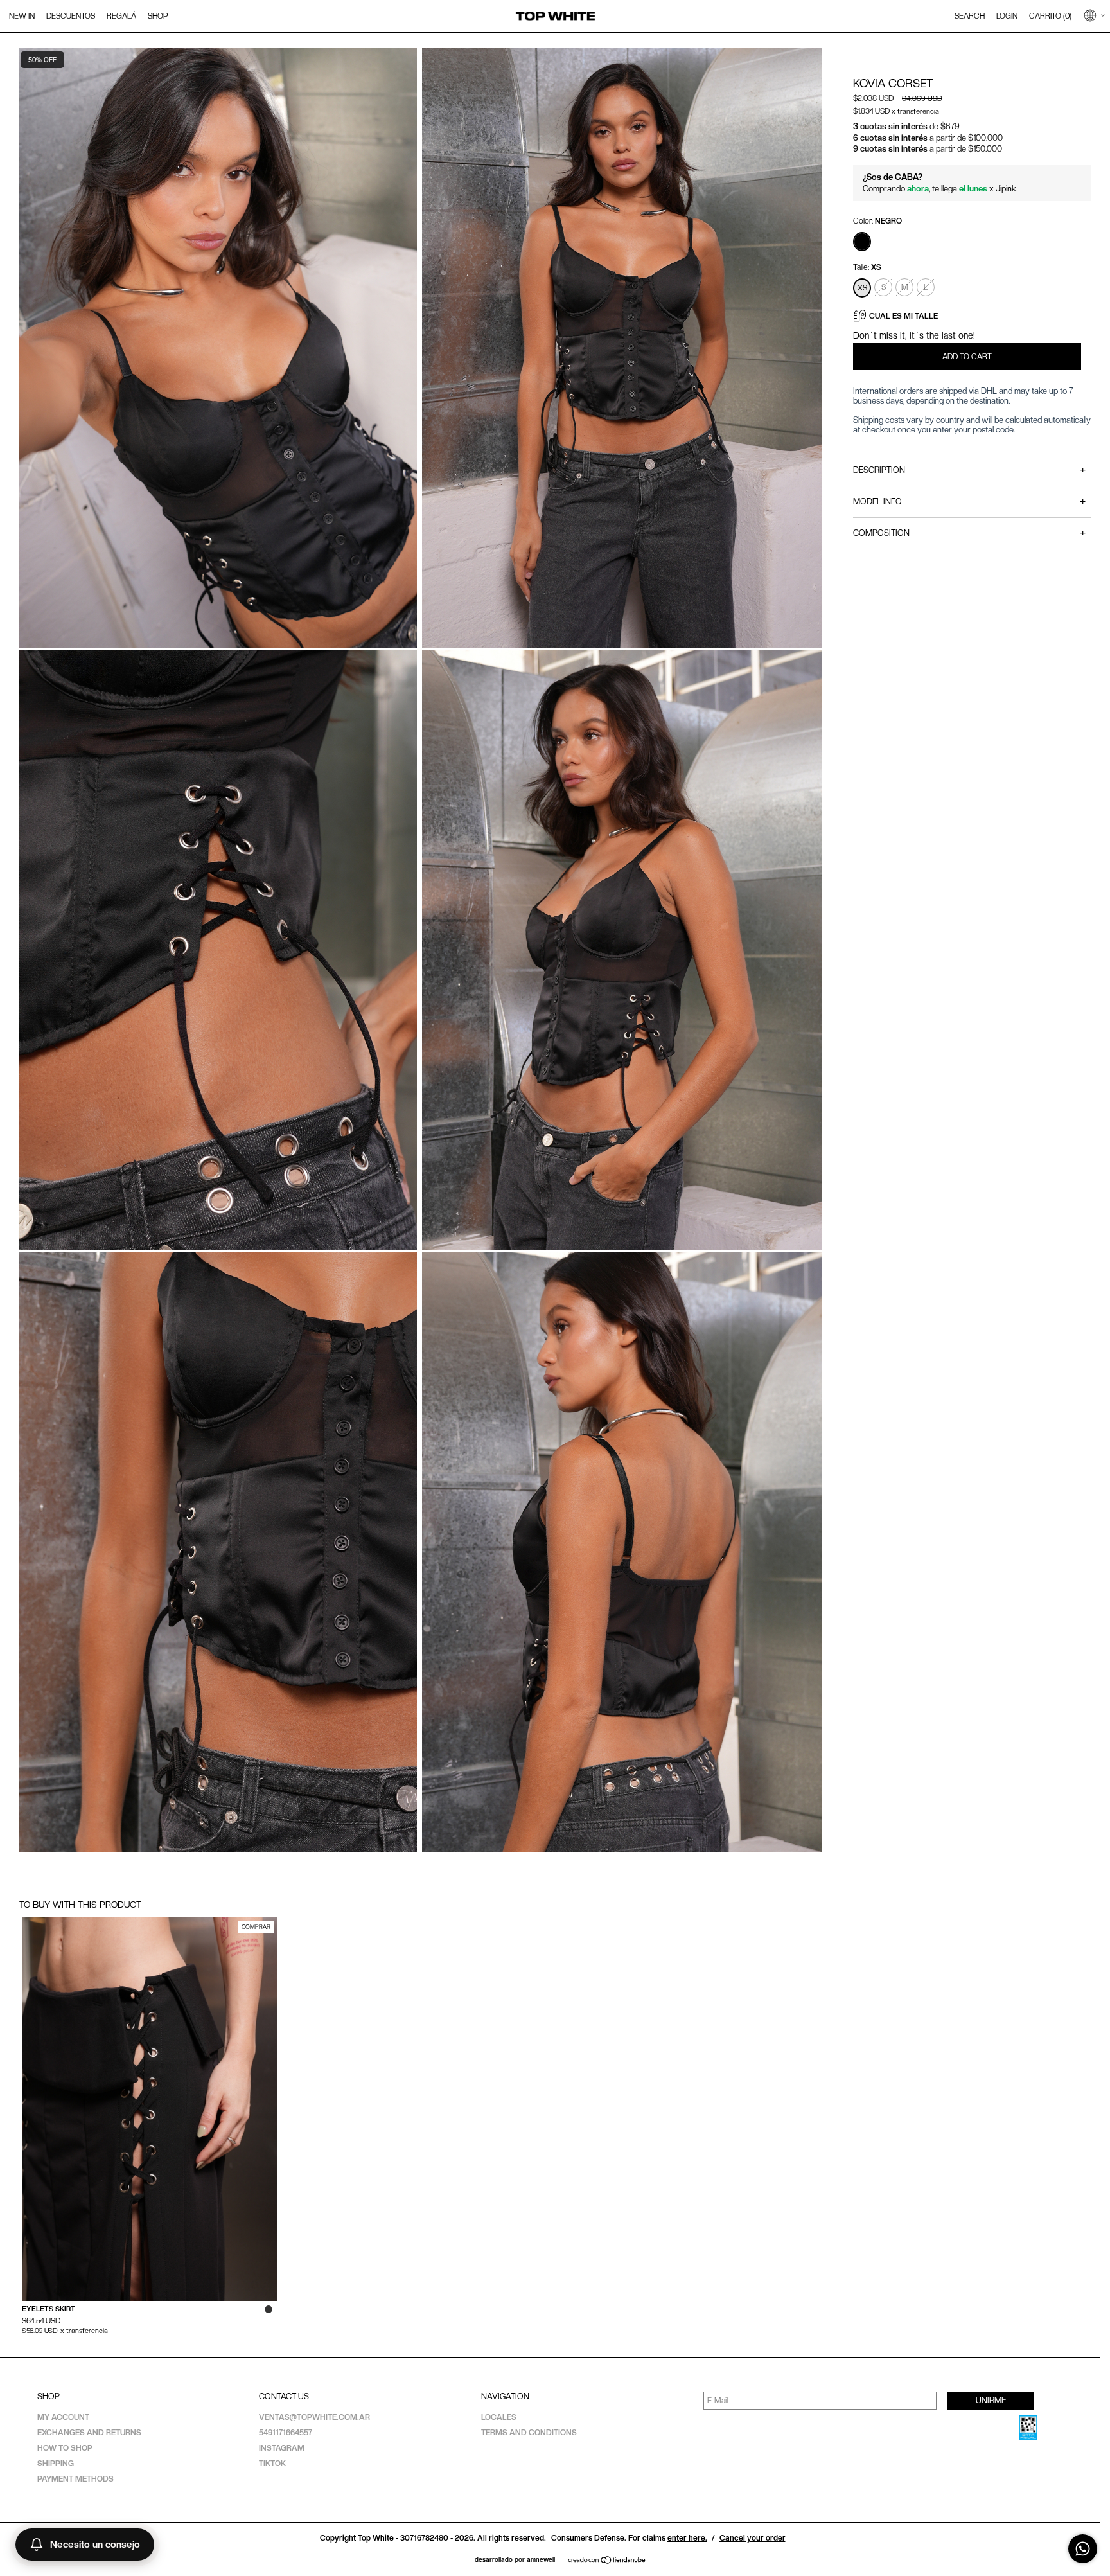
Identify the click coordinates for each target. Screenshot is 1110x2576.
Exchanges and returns (89, 2433)
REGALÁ (121, 16)
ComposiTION (969, 533)
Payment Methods (75, 2479)
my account (63, 2417)
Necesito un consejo (95, 2545)
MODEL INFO (969, 502)
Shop (48, 2396)
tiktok (272, 2464)
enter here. (687, 2538)
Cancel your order (753, 2538)
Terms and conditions (529, 2433)
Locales (499, 2417)
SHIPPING (56, 2464)
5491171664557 (286, 2433)
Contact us (284, 2396)
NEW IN (22, 16)
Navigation (505, 2396)
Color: (877, 221)
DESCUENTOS (71, 16)
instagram (282, 2448)
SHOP (158, 16)
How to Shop (65, 2448)
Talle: (867, 267)
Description (969, 470)
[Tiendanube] (607, 2561)
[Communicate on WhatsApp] (1083, 2549)
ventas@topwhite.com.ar (314, 2417)
